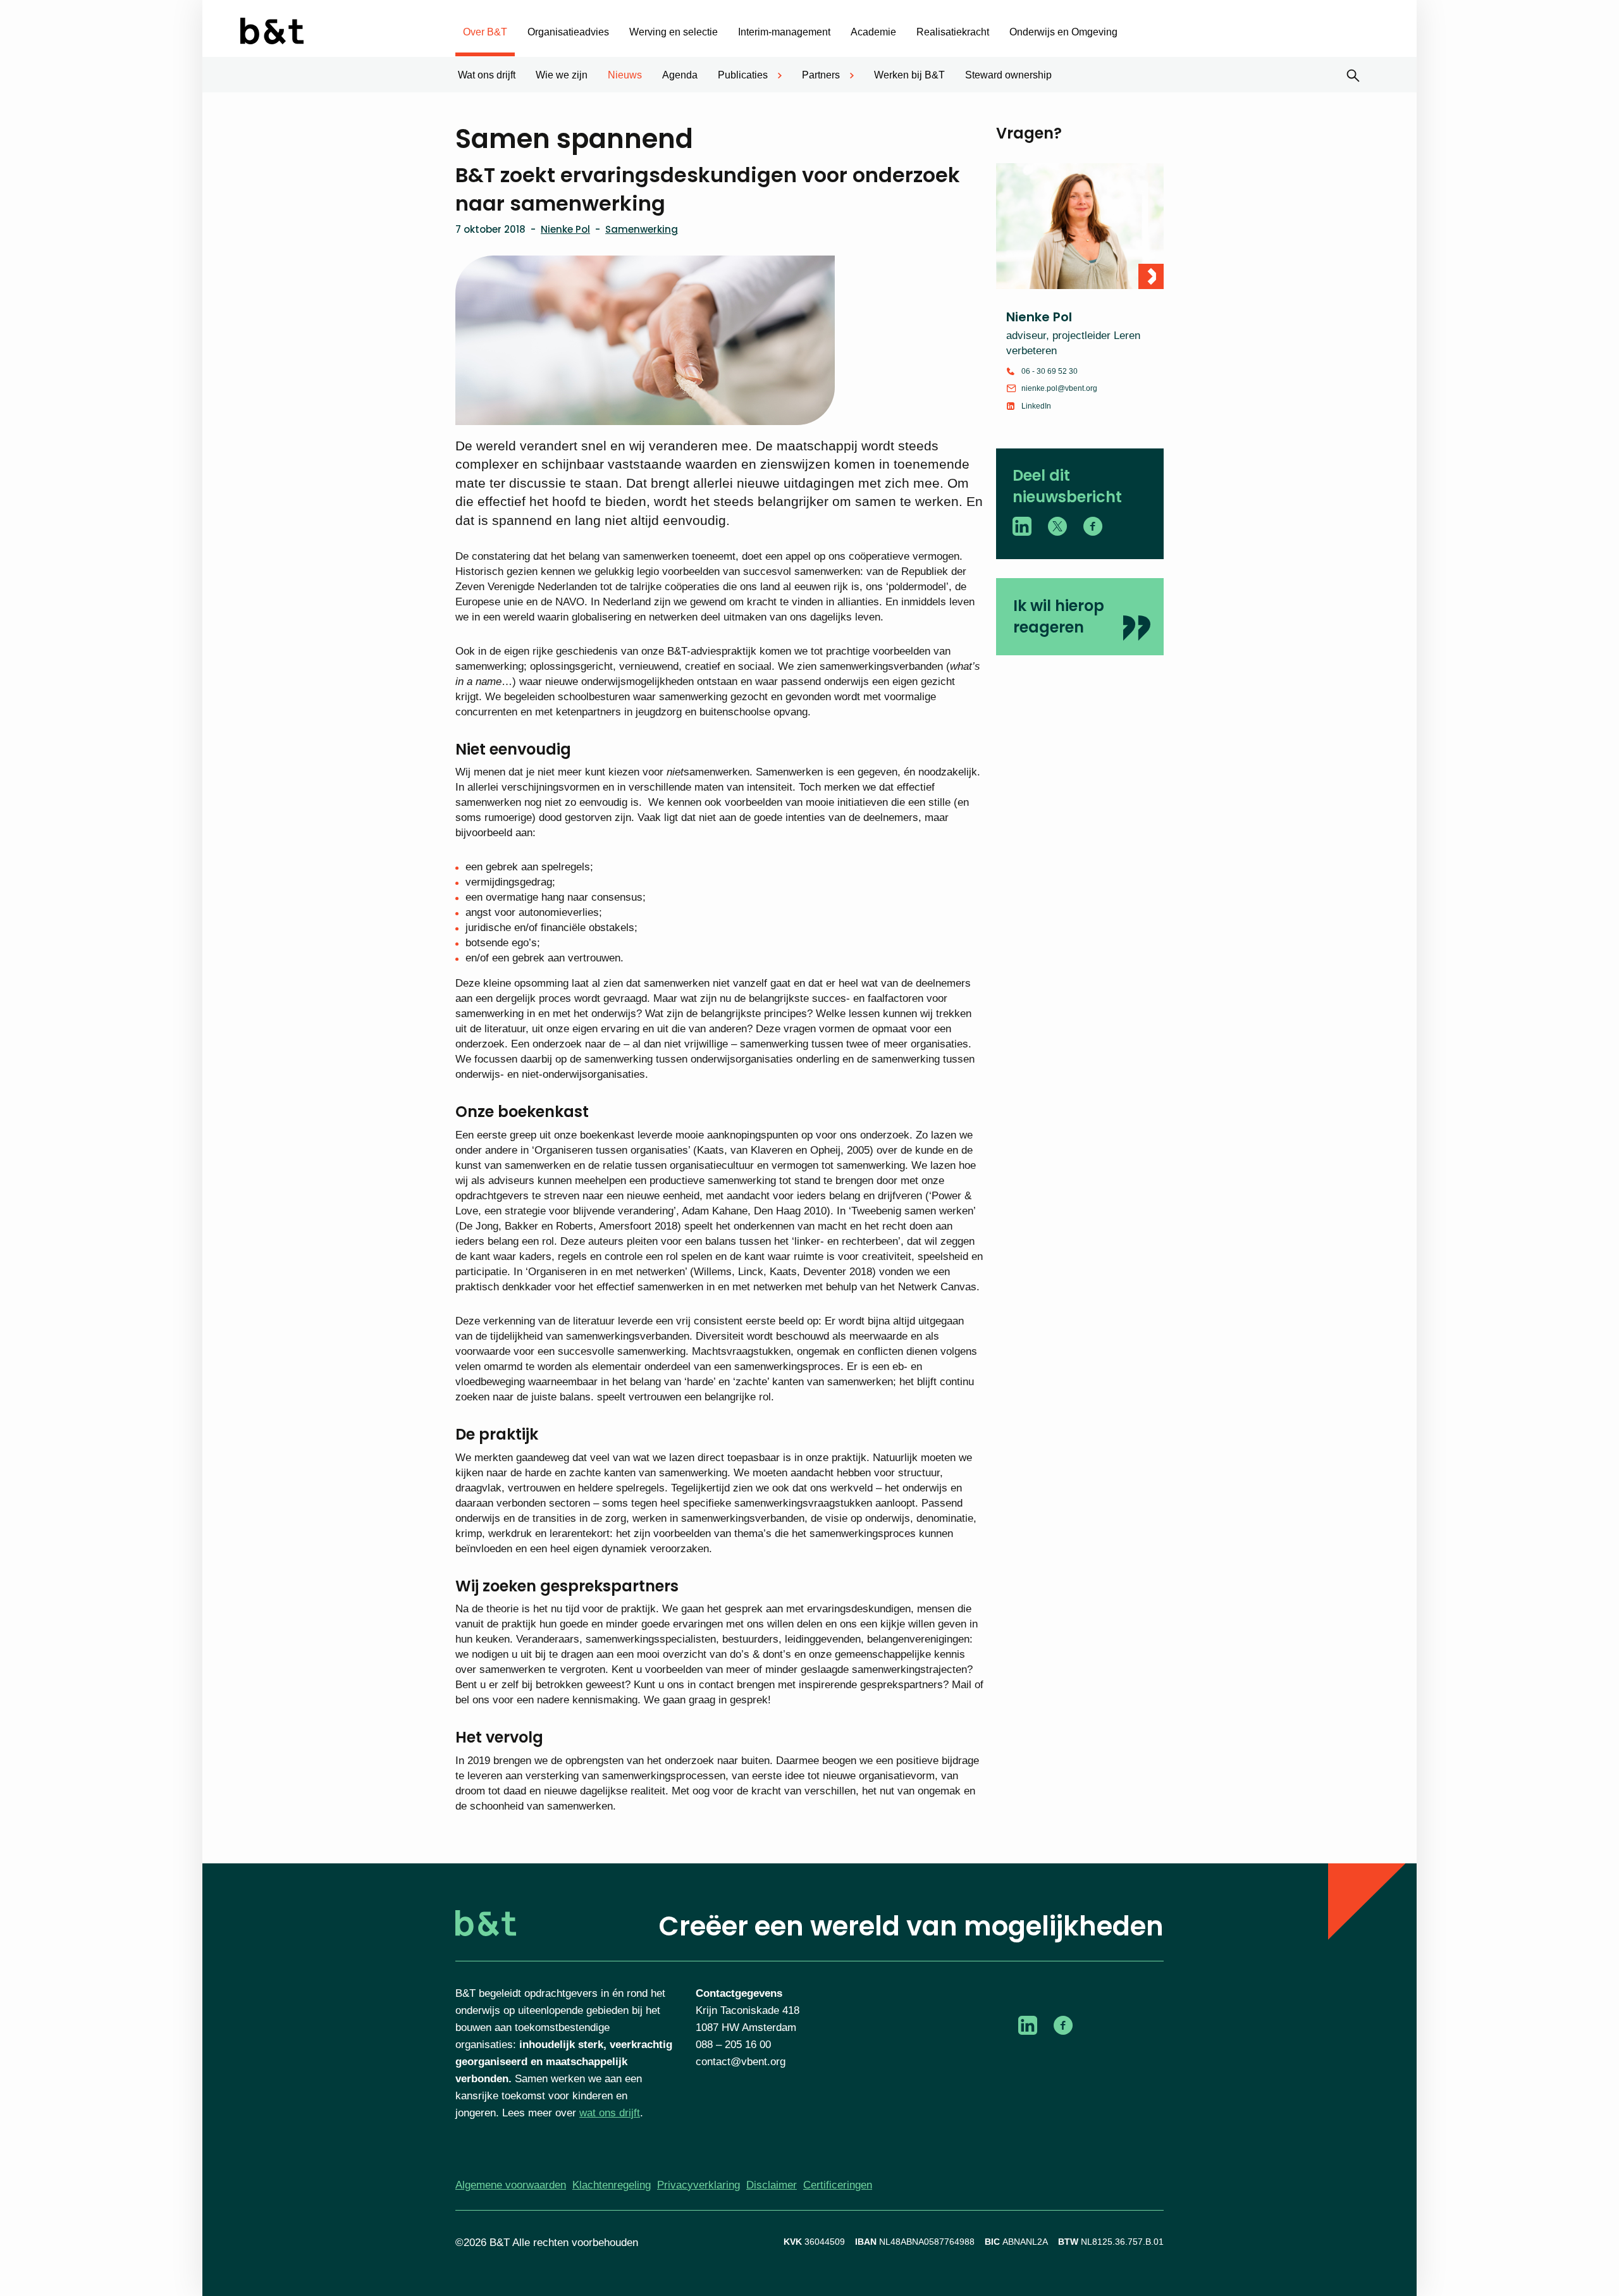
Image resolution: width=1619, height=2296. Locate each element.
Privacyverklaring (699, 2185)
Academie (873, 32)
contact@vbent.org (741, 2062)
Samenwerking (642, 229)
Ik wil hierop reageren (1059, 616)
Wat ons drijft (487, 75)
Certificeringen (838, 2185)
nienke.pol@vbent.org (1059, 388)
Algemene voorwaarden (511, 2185)
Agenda (680, 75)
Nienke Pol (565, 229)
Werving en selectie (674, 32)
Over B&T (485, 32)
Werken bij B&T (909, 75)
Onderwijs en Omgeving (1063, 32)
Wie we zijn (562, 75)
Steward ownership (1008, 75)
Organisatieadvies (568, 32)
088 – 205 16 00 (733, 2045)
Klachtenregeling (612, 2185)
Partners (821, 75)
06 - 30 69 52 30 (1050, 371)
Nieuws (625, 75)
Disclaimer (772, 2185)
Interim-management (784, 32)
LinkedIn (1036, 406)
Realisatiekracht (953, 32)
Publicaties (743, 75)
